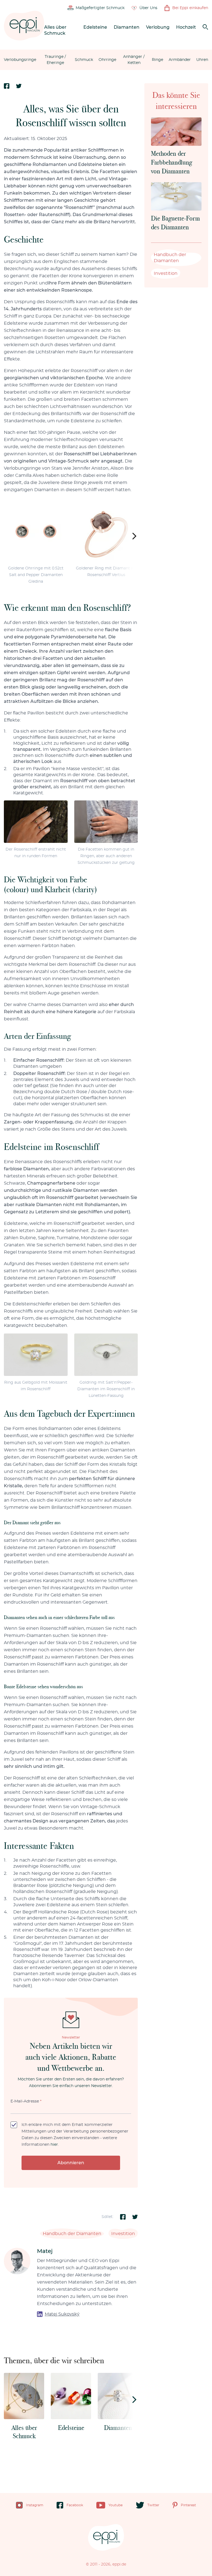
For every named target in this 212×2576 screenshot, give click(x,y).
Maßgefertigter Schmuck (100, 8)
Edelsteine (95, 27)
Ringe (157, 60)
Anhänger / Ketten (134, 60)
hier (54, 2145)
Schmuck (84, 60)
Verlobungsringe (20, 60)
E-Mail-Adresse (26, 2101)
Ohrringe (107, 60)
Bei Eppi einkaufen (190, 8)
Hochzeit (186, 27)
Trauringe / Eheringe (55, 60)
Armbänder (180, 60)
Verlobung (158, 27)
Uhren (202, 60)
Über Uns (148, 8)
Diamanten (127, 27)
